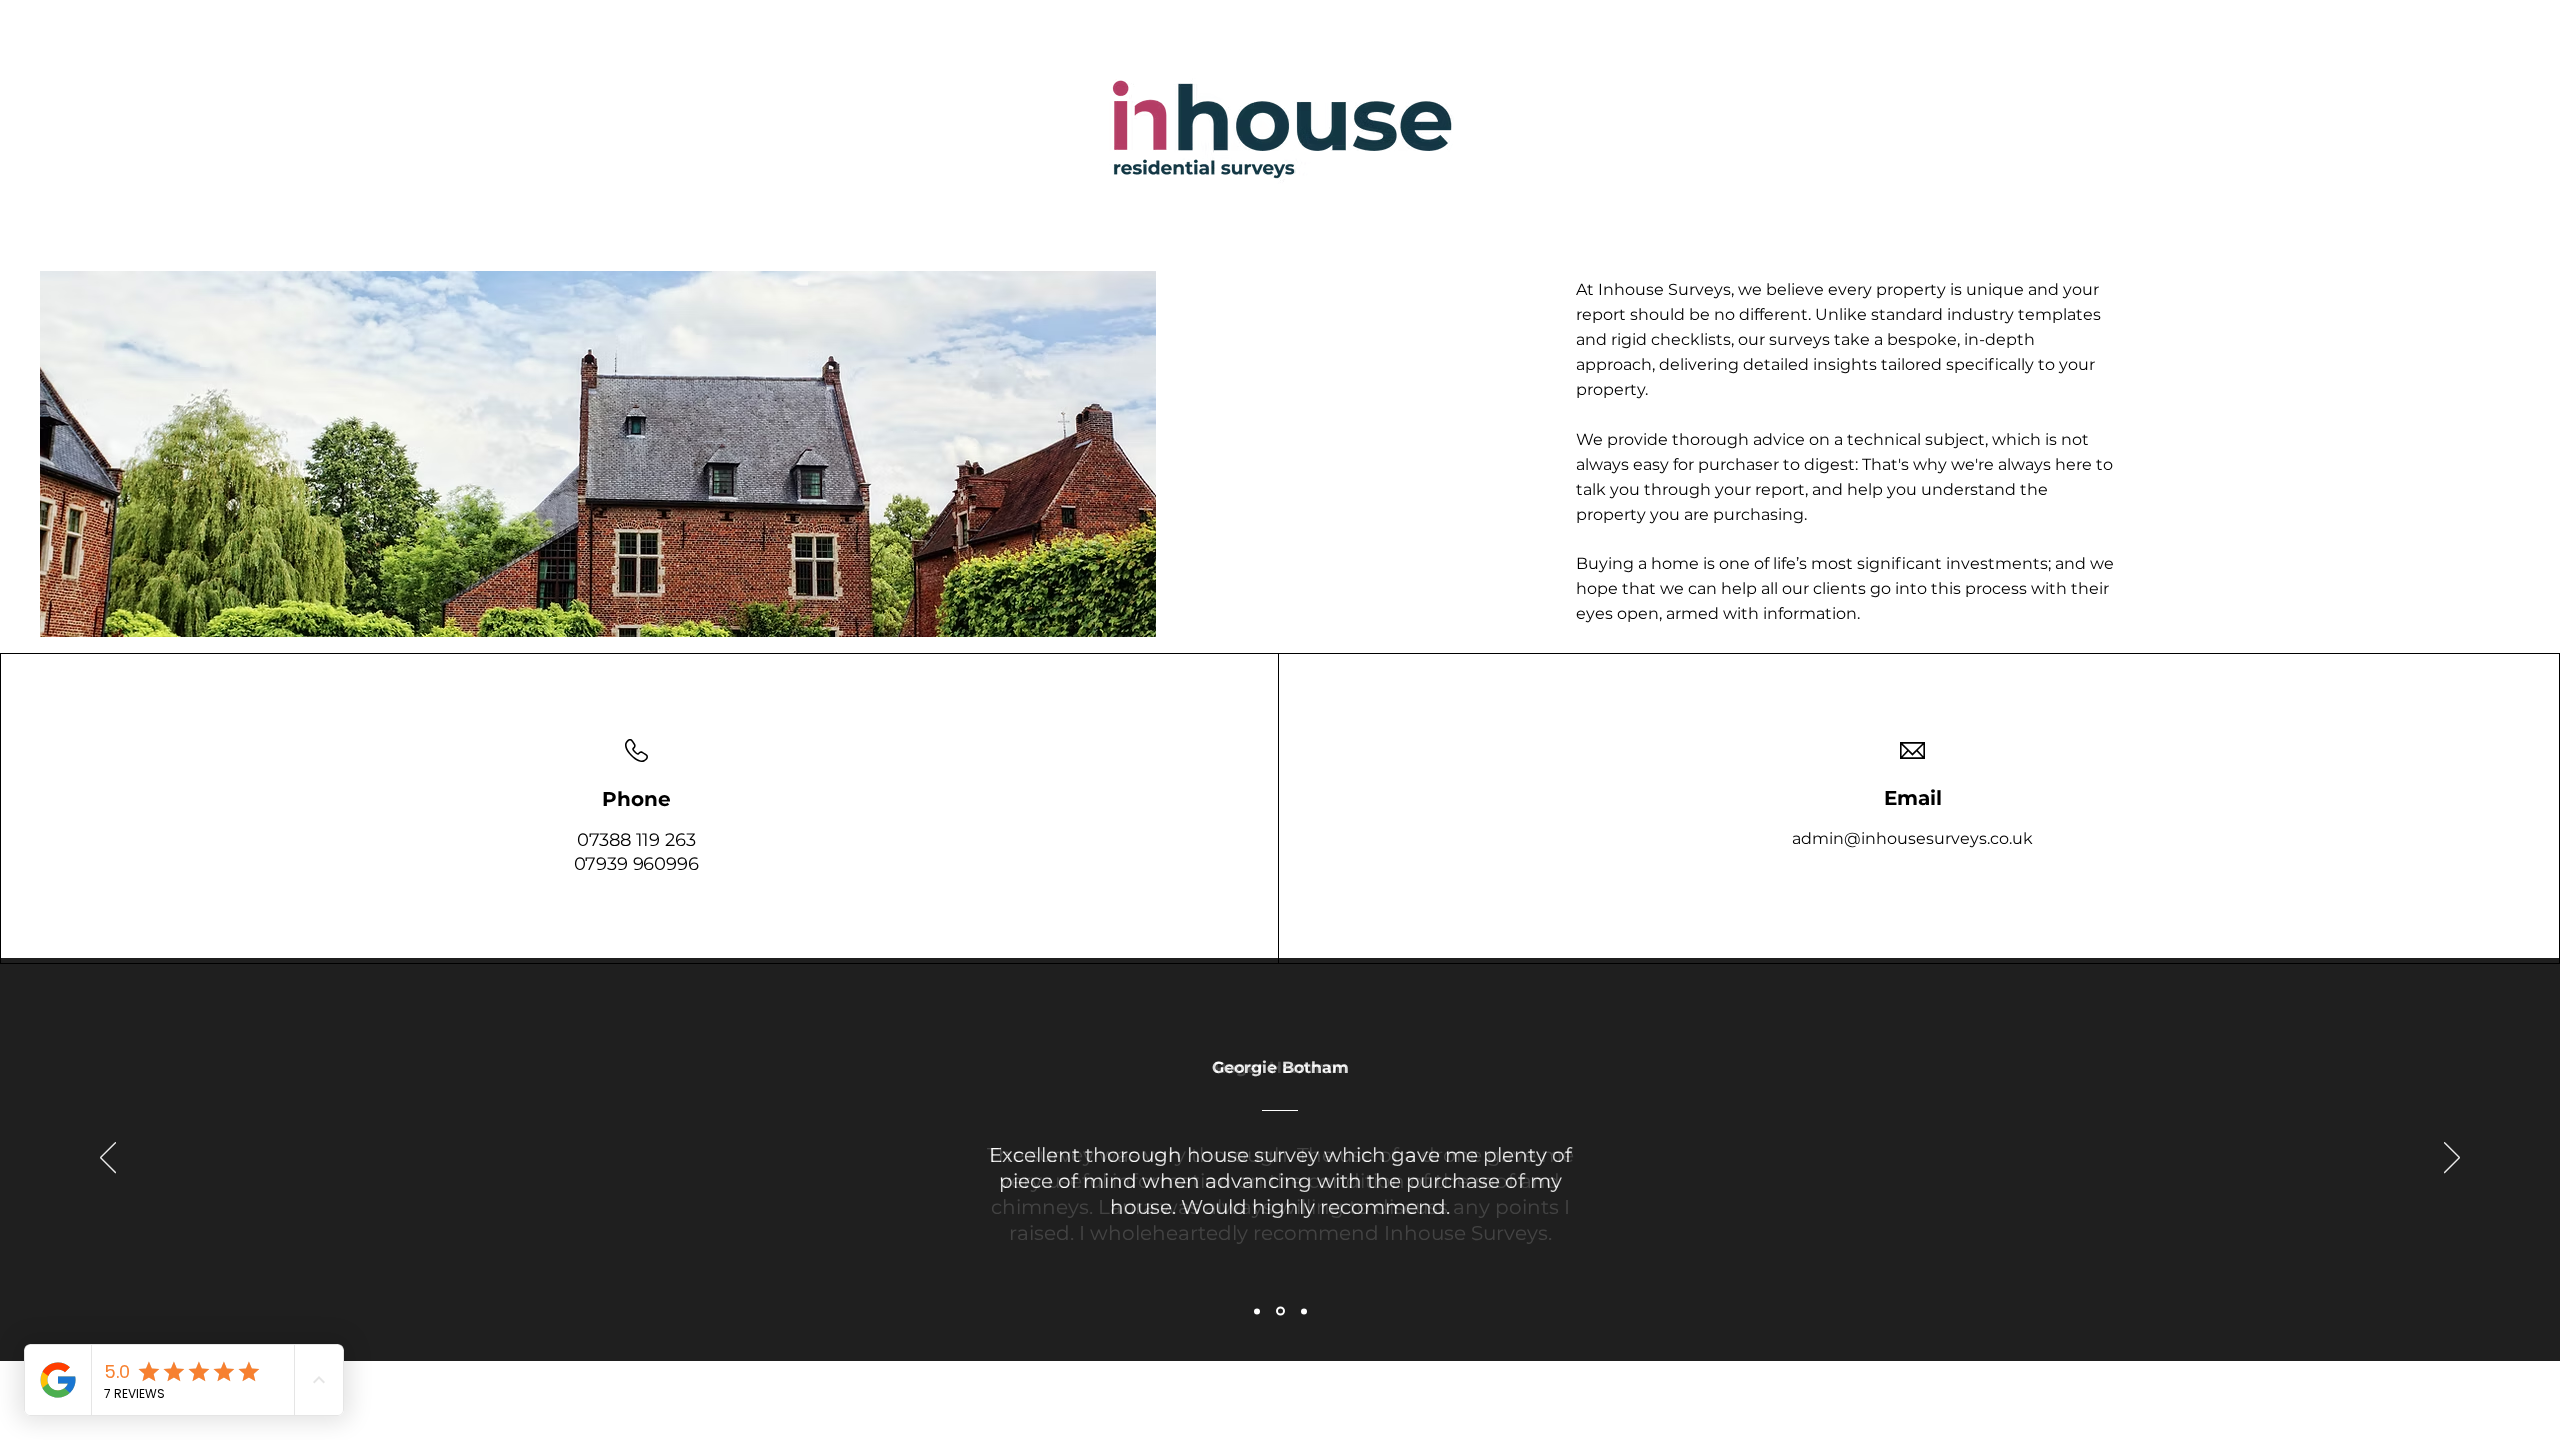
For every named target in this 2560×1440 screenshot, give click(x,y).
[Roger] (1257, 1311)
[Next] (2452, 1159)
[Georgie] (1280, 1311)
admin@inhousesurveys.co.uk (1912, 838)
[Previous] (108, 1159)
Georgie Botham (1280, 1067)
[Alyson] (1304, 1311)
